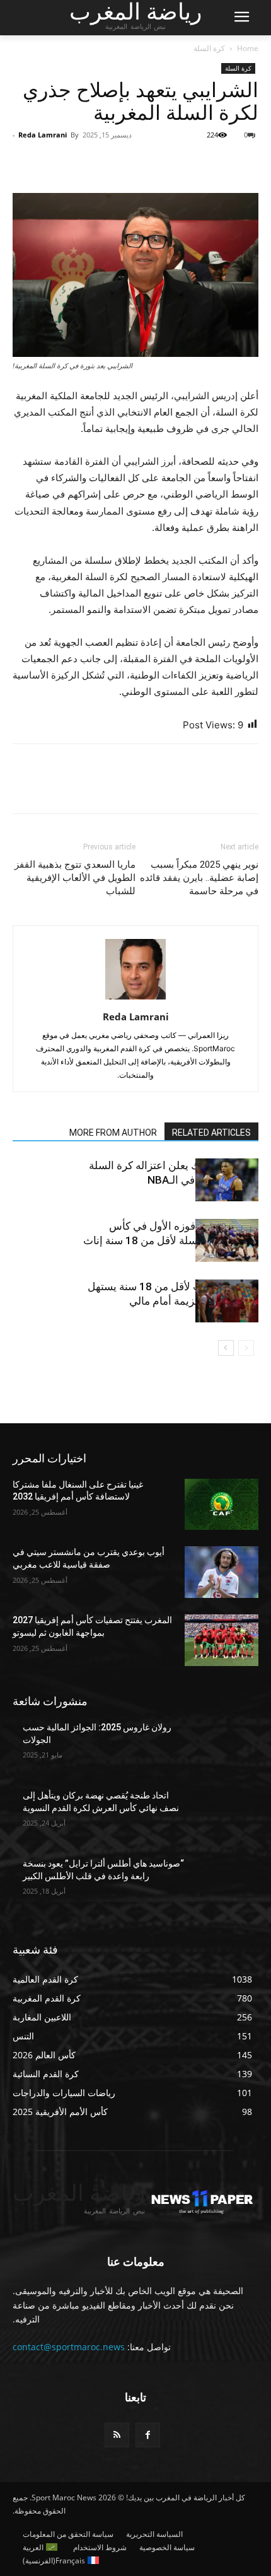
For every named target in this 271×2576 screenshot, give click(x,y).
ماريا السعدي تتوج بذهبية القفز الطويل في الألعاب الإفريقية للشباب (75, 878)
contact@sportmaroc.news (69, 2347)
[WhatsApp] (159, 163)
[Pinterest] (188, 163)
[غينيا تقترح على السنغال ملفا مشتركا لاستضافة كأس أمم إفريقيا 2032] (222, 1505)
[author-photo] (135, 999)
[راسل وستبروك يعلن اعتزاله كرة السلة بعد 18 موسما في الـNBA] (227, 1180)
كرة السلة (209, 48)
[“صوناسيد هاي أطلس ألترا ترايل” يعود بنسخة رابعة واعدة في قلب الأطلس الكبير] (222, 1884)
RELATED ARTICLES (211, 1133)
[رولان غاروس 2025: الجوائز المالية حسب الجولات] (222, 1747)
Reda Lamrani (43, 135)
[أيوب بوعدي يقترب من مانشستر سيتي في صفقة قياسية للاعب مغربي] (222, 1572)
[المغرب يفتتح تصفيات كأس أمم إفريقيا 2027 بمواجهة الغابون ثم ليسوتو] (222, 1640)
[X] (217, 163)
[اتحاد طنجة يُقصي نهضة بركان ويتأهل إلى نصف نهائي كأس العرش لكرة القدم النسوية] (222, 1815)
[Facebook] (246, 163)
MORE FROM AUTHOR (113, 1133)
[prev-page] (246, 1348)
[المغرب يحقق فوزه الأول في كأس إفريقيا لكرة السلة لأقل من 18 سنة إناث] (227, 1241)
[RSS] (117, 2435)
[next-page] (226, 1348)
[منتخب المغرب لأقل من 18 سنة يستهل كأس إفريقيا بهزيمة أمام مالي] (227, 1301)
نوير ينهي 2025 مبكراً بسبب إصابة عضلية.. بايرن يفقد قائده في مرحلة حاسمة (199, 878)
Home (248, 48)
